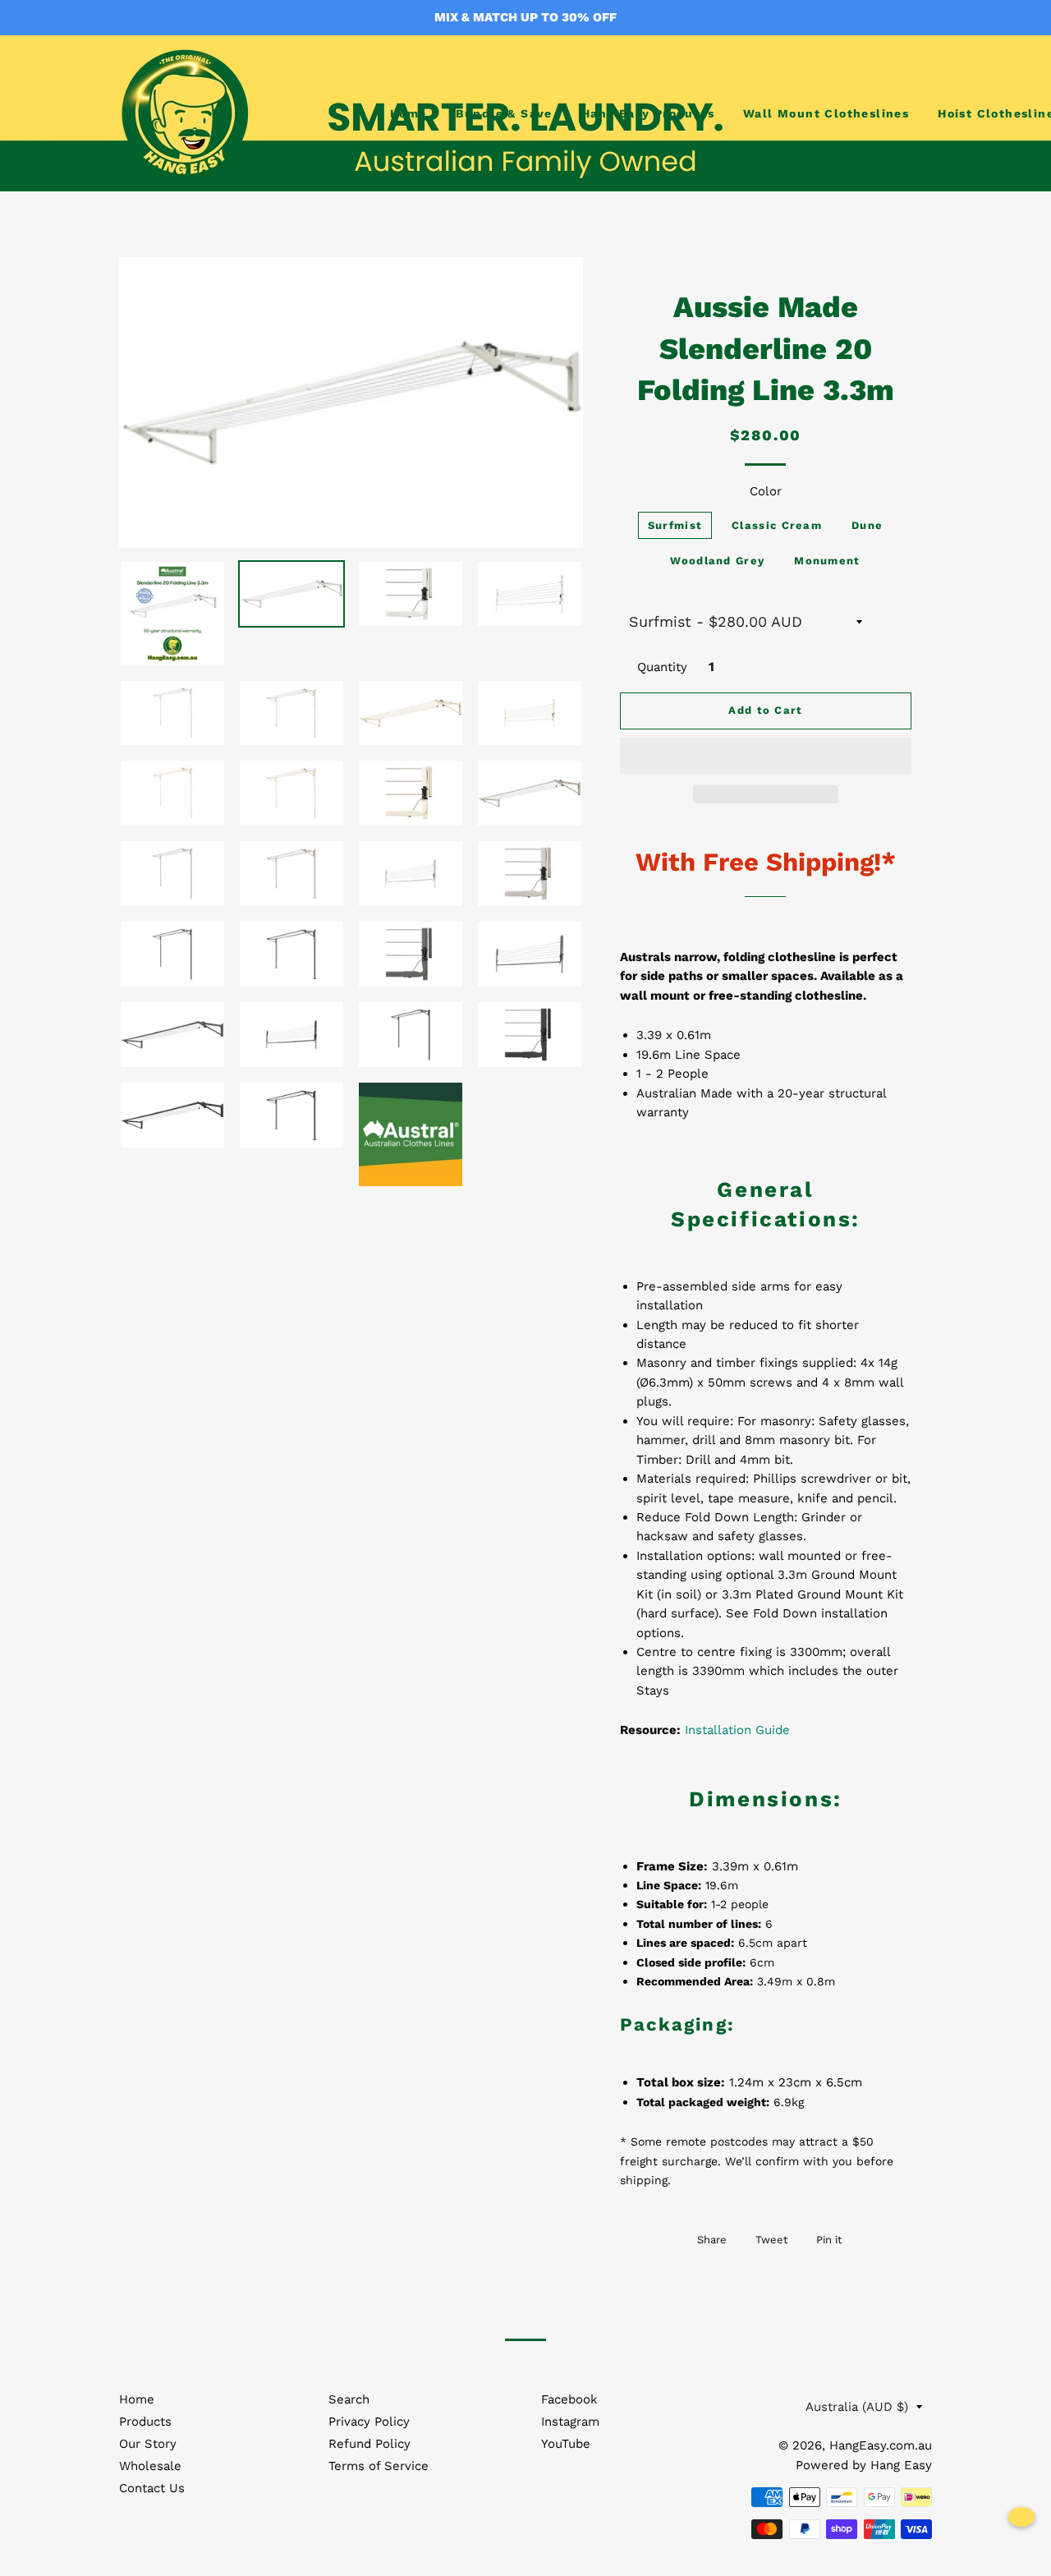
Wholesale (150, 2466)
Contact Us (152, 2488)
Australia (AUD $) (857, 2407)
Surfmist (675, 525)
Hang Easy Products (648, 113)
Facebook (569, 2399)
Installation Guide (737, 1730)
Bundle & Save (504, 113)
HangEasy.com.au (881, 2445)
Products (145, 2422)
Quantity (662, 667)
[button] (766, 756)
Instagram (570, 2422)
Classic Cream (777, 525)
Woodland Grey (717, 561)
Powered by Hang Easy (864, 2465)
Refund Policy (369, 2444)
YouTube (566, 2444)
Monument (827, 561)
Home (408, 113)
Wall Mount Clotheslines (826, 113)
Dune (867, 525)
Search (349, 2399)
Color (766, 491)
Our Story (148, 2444)
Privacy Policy (369, 2422)
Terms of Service (379, 2466)
